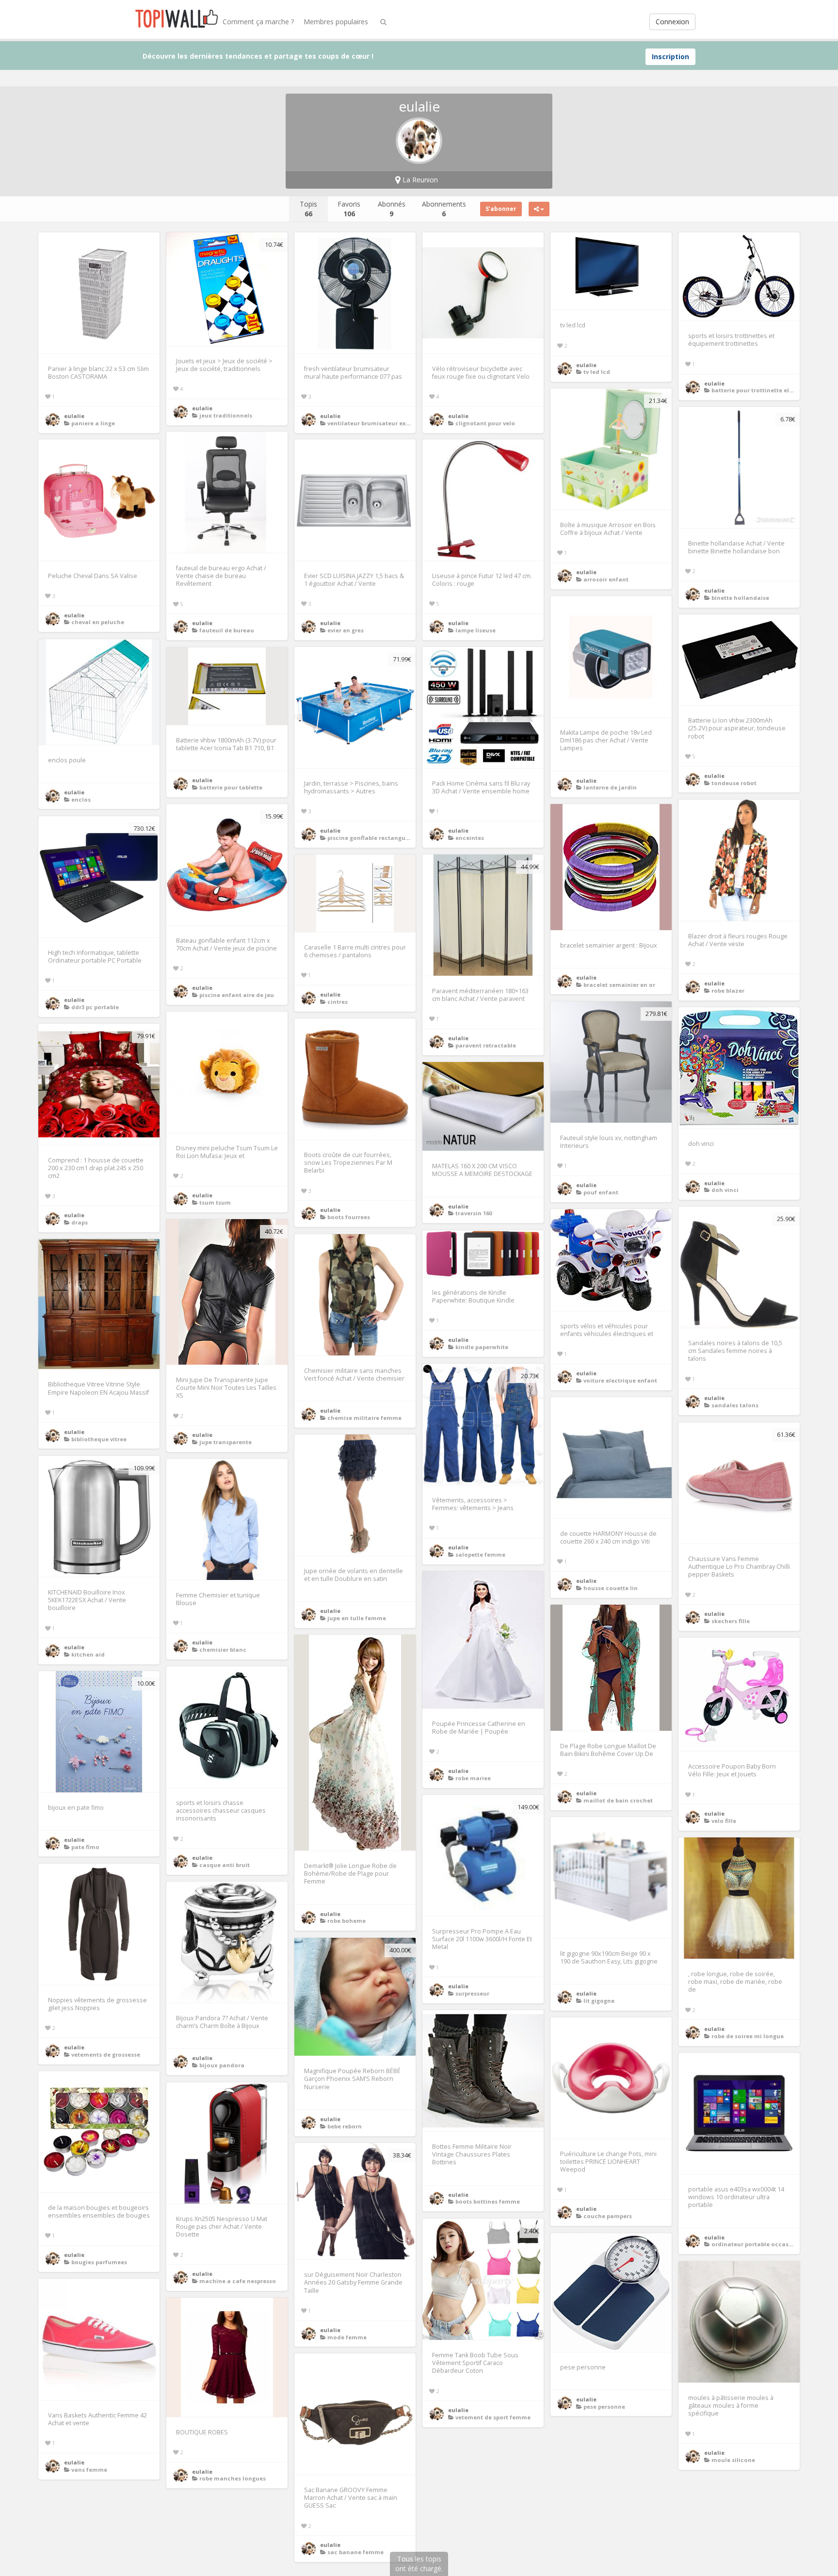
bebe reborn (345, 2126)
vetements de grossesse (106, 2054)
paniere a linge (93, 423)
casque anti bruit (225, 1865)
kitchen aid (88, 1654)
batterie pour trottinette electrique (763, 390)
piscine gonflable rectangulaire (373, 838)
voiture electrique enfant (620, 1380)
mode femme (347, 2337)
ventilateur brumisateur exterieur (377, 423)
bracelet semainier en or (619, 985)
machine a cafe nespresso (238, 2281)
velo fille (724, 1821)
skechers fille (731, 1621)
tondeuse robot (734, 783)
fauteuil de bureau (227, 630)
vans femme (89, 2470)
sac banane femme (355, 2552)
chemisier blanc (223, 1650)
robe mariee (473, 1778)
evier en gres (346, 630)
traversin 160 (474, 1213)
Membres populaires (336, 22)
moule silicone (733, 2460)
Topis (308, 209)
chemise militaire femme (364, 1418)
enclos (81, 799)
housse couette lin (611, 1588)
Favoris (349, 209)
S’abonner (501, 209)
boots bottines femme (488, 2201)
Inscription (670, 56)
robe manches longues (233, 2478)
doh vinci (725, 1190)
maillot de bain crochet (618, 1800)
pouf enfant (601, 1192)
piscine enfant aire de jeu (237, 995)
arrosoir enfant (606, 579)
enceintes (470, 838)
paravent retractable (486, 1045)
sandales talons (735, 1405)
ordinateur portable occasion (755, 2244)
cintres (338, 1002)
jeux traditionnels (226, 415)
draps (80, 1222)
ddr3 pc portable (95, 1007)
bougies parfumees (99, 2262)
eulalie (74, 416)
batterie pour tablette (231, 787)
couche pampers (608, 2216)
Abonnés (392, 209)
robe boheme (346, 1921)
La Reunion (419, 180)
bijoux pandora (222, 2065)
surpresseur (472, 1993)
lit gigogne (599, 2001)
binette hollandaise (740, 598)
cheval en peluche (98, 622)
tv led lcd (597, 372)
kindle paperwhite (482, 1347)
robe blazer (728, 990)
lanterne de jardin (610, 787)
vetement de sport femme (493, 2417)
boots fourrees (349, 1217)
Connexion (672, 22)
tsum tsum (215, 1202)
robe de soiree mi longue (748, 2036)
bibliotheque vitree (99, 1439)
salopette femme (480, 1554)
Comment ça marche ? (258, 22)
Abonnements (444, 209)
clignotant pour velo (485, 423)
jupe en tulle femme (357, 1618)
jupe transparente (226, 1442)
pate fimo (85, 1847)
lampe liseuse (475, 630)
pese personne (604, 2407)
